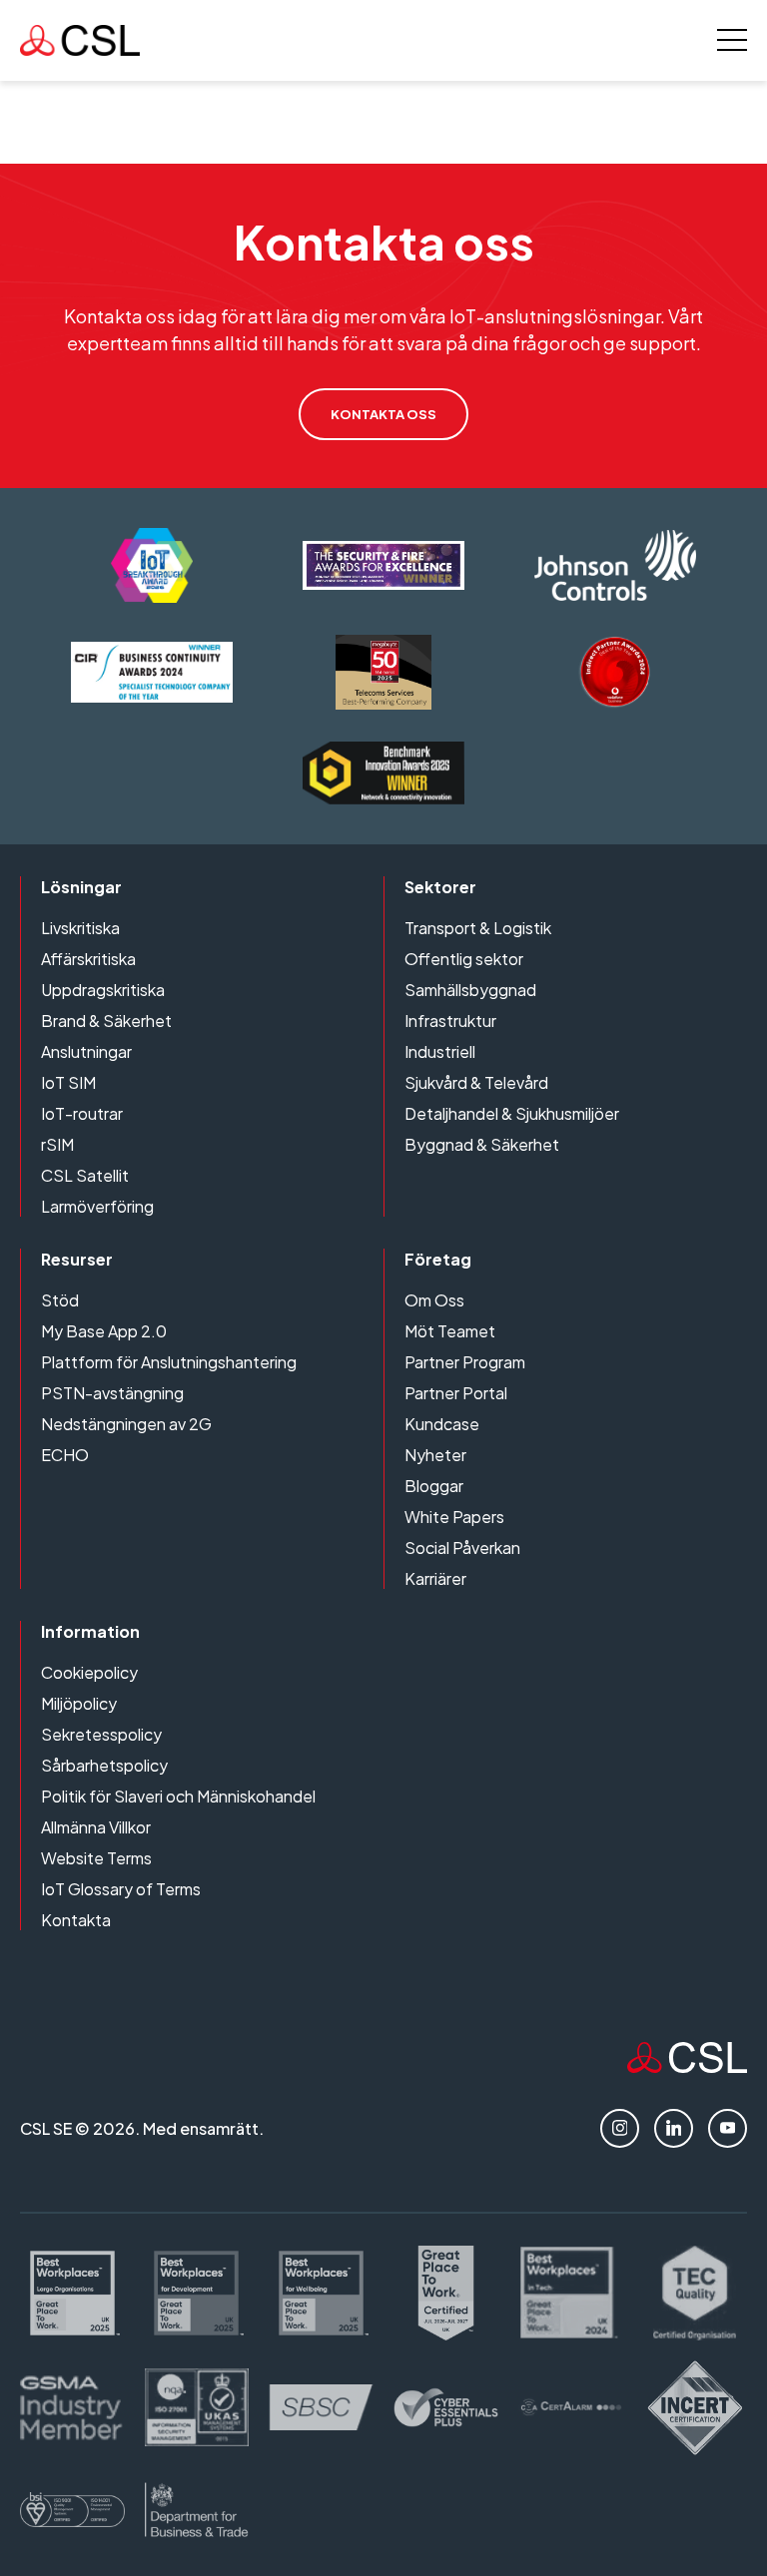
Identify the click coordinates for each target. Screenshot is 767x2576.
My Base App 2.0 (104, 1331)
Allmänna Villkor (96, 1827)
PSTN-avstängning (112, 1393)
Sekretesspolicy (101, 1734)
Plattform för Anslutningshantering (169, 1362)
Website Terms (96, 1858)
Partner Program (465, 1362)
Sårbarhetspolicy (104, 1765)
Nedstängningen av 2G (126, 1424)
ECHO (65, 1455)
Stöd (60, 1300)
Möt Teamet (450, 1331)
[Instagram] (620, 2128)
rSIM (57, 1144)
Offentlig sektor (464, 959)
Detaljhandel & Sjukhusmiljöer (512, 1113)
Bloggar (434, 1486)
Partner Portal (456, 1393)
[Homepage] (80, 40)
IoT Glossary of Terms (121, 1889)
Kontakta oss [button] (383, 414)
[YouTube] (728, 2128)
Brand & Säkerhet (106, 1021)
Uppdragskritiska (103, 990)
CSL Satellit (85, 1175)
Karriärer (435, 1578)
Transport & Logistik (478, 928)
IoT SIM (68, 1082)
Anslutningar (86, 1051)
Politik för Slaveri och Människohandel (178, 1796)
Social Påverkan (462, 1547)
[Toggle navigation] (732, 40)
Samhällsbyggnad (470, 990)
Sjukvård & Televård (476, 1082)
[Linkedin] (674, 2128)
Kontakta (76, 1920)
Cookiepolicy (89, 1672)
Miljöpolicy (79, 1703)
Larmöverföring (97, 1206)
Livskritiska (80, 928)
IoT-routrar (82, 1113)
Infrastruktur (450, 1021)
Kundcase (442, 1424)
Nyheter (435, 1455)
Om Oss (434, 1300)
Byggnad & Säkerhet (482, 1144)
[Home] (687, 2066)
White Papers (454, 1517)
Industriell (440, 1051)
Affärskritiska (88, 959)
